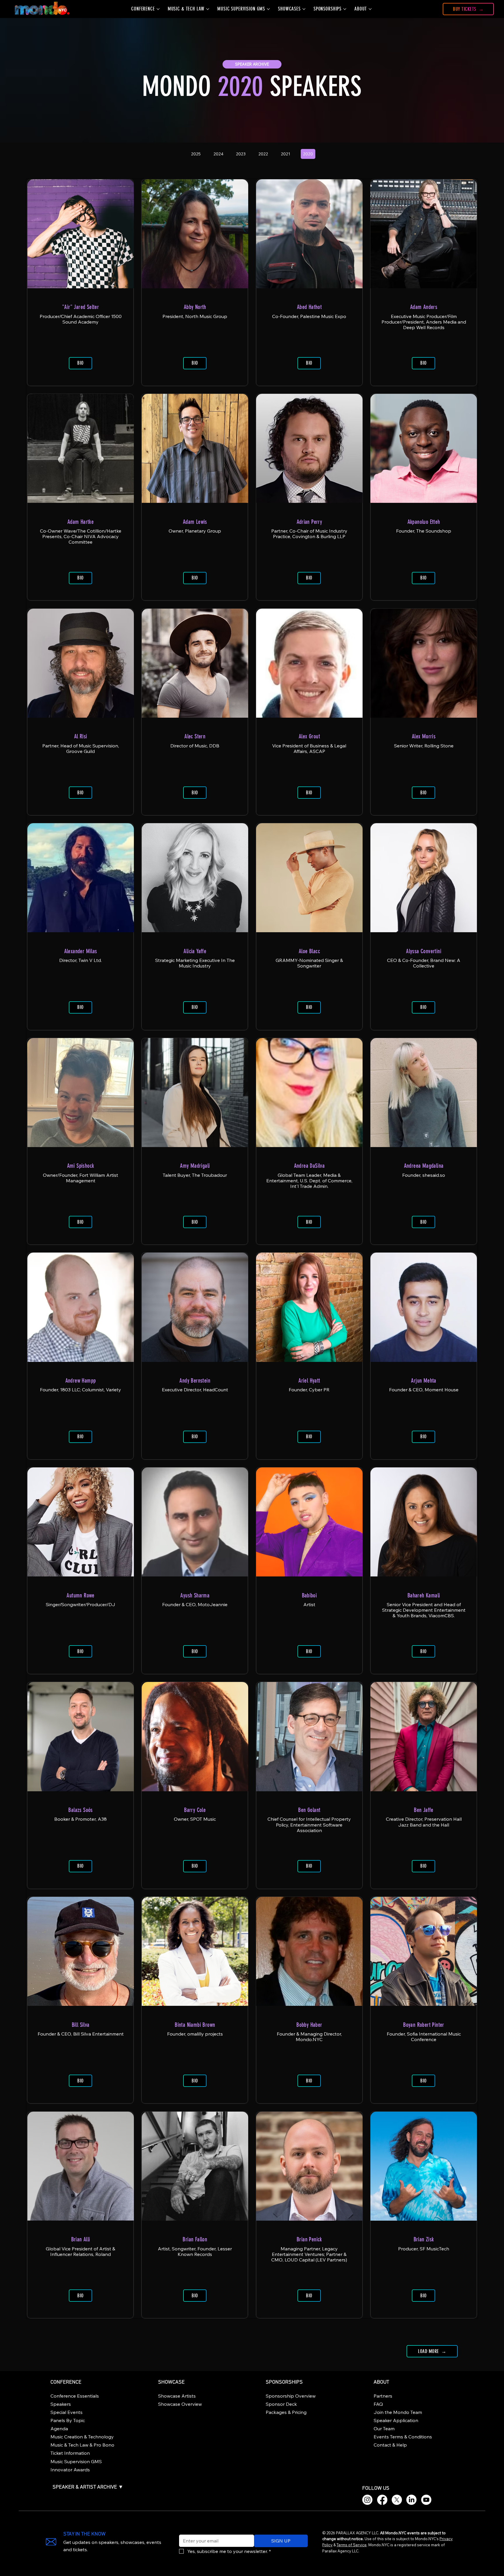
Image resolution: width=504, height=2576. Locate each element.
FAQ (378, 2404)
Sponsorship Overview (291, 2396)
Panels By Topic (68, 2420)
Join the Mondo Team (398, 2412)
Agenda (59, 2429)
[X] (397, 2500)
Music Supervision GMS (76, 2461)
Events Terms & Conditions (403, 2437)
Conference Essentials (75, 2396)
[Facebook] (382, 2500)
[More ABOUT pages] (370, 9)
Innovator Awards (70, 2470)
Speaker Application (396, 2420)
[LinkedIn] (411, 2500)
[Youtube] (426, 2500)
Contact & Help (390, 2445)
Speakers (61, 2404)
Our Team (384, 2429)
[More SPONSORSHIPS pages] (345, 9)
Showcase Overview (180, 2404)
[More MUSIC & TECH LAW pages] (208, 9)
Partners (383, 2396)
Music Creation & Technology (82, 2437)
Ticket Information (70, 2453)
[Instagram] (367, 2500)
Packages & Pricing (286, 2412)
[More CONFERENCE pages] (158, 9)
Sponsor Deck (281, 2404)
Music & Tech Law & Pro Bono (82, 2445)
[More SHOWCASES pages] (304, 9)
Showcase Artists (177, 2396)
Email (183, 2531)
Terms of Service (352, 2545)
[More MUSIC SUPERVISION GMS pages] (268, 9)
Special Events (66, 2412)
